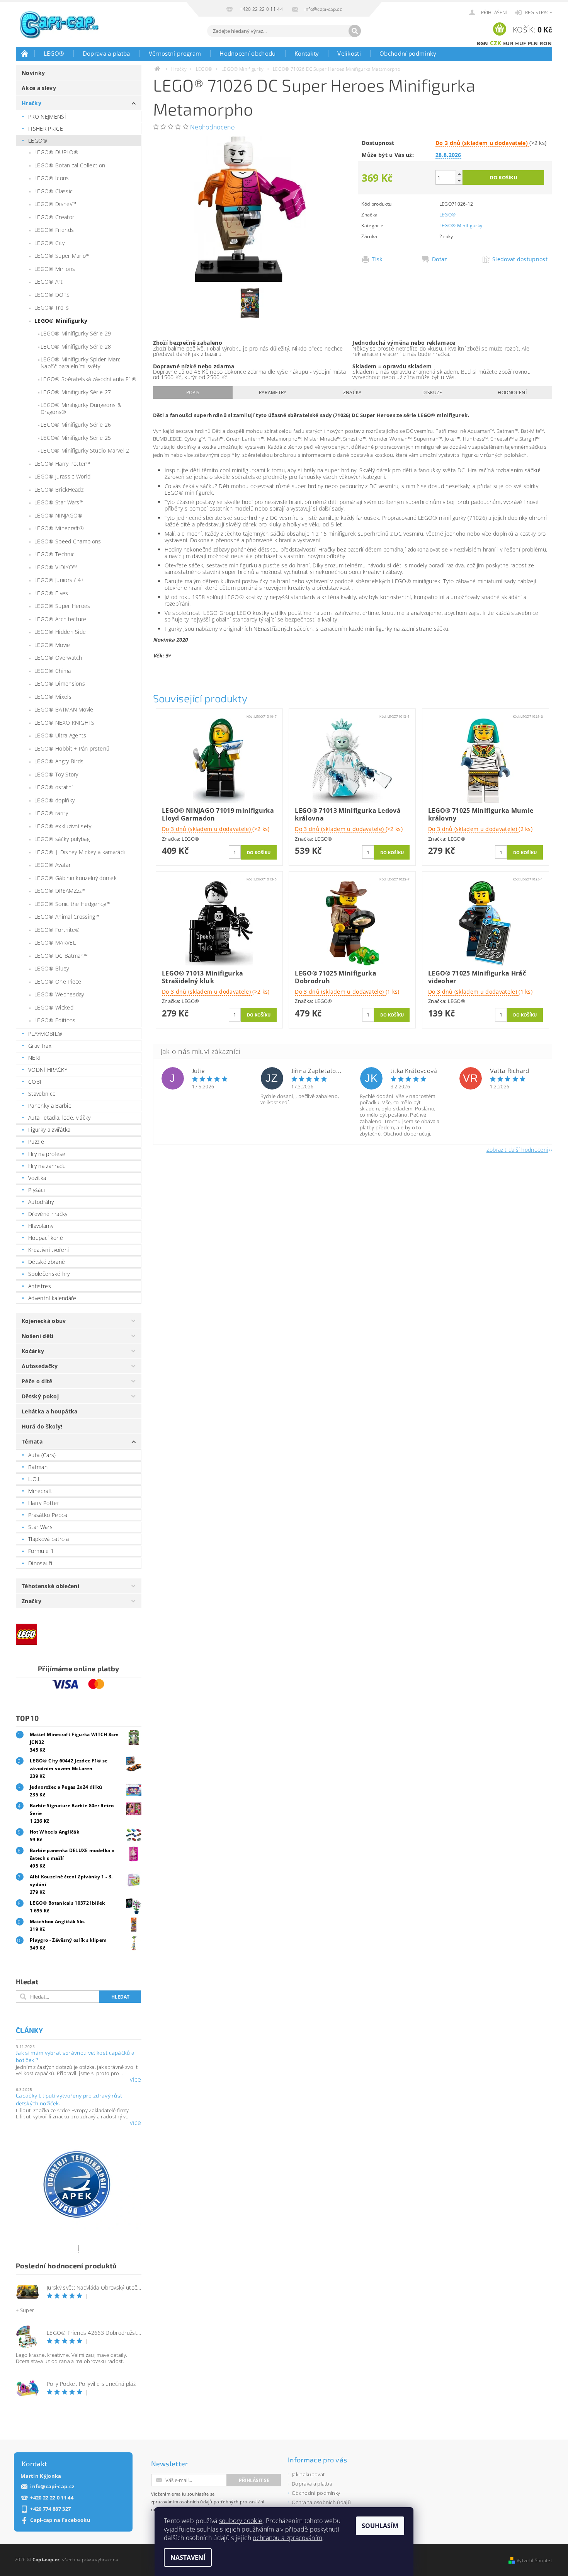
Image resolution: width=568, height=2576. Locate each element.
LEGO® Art (48, 282)
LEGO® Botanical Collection (70, 165)
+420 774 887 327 (50, 2509)
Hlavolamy (41, 1226)
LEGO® (54, 53)
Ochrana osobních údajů (321, 2502)
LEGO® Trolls (52, 307)
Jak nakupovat (308, 2474)
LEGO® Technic (54, 554)
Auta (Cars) (42, 1455)
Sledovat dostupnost (520, 259)
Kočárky (33, 1351)
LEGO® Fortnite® (57, 930)
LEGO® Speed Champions (68, 541)
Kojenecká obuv (44, 1321)
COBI (35, 1082)
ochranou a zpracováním (287, 2538)
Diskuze (432, 392)
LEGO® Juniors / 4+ (59, 580)
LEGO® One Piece (58, 982)
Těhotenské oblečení (50, 1586)
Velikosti (349, 53)
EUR (508, 43)
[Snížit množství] (459, 181)
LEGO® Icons (52, 178)
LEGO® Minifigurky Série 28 (76, 346)
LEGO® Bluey (52, 968)
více (135, 2079)
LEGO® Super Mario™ (62, 256)
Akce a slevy (39, 88)
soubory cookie (241, 2521)
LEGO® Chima (53, 671)
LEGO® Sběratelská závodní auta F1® (88, 379)
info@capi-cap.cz (52, 2487)
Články (29, 2030)
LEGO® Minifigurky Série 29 (76, 333)
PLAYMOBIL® (45, 1034)
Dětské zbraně (47, 1262)
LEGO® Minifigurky (61, 321)
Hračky (31, 103)
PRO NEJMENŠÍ (47, 117)
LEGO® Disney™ (55, 204)
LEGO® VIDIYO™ (56, 567)
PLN (533, 43)
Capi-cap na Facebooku (60, 2520)
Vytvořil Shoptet (534, 2560)
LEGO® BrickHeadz (59, 489)
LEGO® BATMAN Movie (64, 709)
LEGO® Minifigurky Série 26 (76, 425)
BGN (483, 43)
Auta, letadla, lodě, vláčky (60, 1118)
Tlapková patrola (48, 1539)
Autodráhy (41, 1202)
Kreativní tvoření (48, 1250)
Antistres (40, 1286)
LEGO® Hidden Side (60, 632)
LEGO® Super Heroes (62, 606)
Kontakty (307, 53)
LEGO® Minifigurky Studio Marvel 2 (85, 450)
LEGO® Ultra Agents (60, 735)
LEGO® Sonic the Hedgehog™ (72, 904)
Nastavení (188, 2557)
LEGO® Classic (54, 191)
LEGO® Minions (55, 269)
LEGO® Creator (54, 217)
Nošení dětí (38, 1336)
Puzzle (36, 1142)
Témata (32, 1441)
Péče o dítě (37, 1381)
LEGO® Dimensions (60, 684)
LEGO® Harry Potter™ (62, 464)
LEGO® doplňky (54, 800)
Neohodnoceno (212, 127)
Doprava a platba (106, 53)
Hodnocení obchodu (247, 53)
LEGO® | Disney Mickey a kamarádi (80, 852)
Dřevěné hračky (48, 1214)
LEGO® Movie (52, 645)
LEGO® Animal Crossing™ (67, 917)
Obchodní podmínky (408, 53)
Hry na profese (47, 1154)
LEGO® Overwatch (58, 658)
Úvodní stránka (25, 53)
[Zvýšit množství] (459, 174)
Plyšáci (37, 1190)
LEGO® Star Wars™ (59, 502)
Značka (353, 392)
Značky (31, 1601)
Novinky (33, 73)
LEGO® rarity (51, 813)
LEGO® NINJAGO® (58, 515)
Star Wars (40, 1527)
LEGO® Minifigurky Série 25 (76, 438)
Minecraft (40, 1491)
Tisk (377, 259)
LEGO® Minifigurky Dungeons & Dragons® (81, 408)
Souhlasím (380, 2526)
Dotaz (440, 259)
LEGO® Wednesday (59, 994)
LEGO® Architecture (60, 619)
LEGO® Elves (51, 593)
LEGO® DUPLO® (56, 152)
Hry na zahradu (47, 1166)
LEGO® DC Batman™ (61, 956)
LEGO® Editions (55, 1020)
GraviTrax (40, 1046)
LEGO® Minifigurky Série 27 (76, 392)
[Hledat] (355, 31)
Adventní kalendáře (52, 1298)
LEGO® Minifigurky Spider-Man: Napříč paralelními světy (80, 363)
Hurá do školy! (42, 1426)
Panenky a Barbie (50, 1106)
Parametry (273, 392)
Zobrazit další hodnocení (517, 1149)
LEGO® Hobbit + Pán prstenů (72, 748)
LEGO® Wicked (54, 1007)
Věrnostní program (175, 53)
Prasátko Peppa (48, 1515)
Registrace (539, 13)
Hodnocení (512, 392)
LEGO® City (49, 243)
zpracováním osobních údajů (182, 2502)
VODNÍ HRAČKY (48, 1070)
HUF (520, 43)
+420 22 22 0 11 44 (52, 2498)
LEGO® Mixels (53, 697)
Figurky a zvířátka (49, 1130)
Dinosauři (40, 1563)
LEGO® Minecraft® (59, 528)
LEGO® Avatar (53, 865)
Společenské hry (49, 1274)
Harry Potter (44, 1503)
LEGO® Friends (54, 230)
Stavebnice (42, 1094)
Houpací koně (46, 1238)
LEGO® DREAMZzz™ (60, 891)
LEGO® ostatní (54, 787)
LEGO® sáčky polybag (62, 839)
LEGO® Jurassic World (62, 476)
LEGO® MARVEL (55, 942)
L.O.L (35, 1479)
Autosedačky (40, 1366)
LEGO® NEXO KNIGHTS (65, 723)
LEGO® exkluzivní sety (63, 826)
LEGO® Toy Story (56, 774)
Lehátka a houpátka (50, 1411)
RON (546, 43)
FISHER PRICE (46, 129)
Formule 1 (41, 1551)
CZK (496, 43)
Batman (38, 1467)
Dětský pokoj (40, 1396)
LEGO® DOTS (52, 295)
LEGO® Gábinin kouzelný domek (76, 878)
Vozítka (37, 1178)
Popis (193, 392)
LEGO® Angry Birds (59, 761)
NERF (35, 1058)
